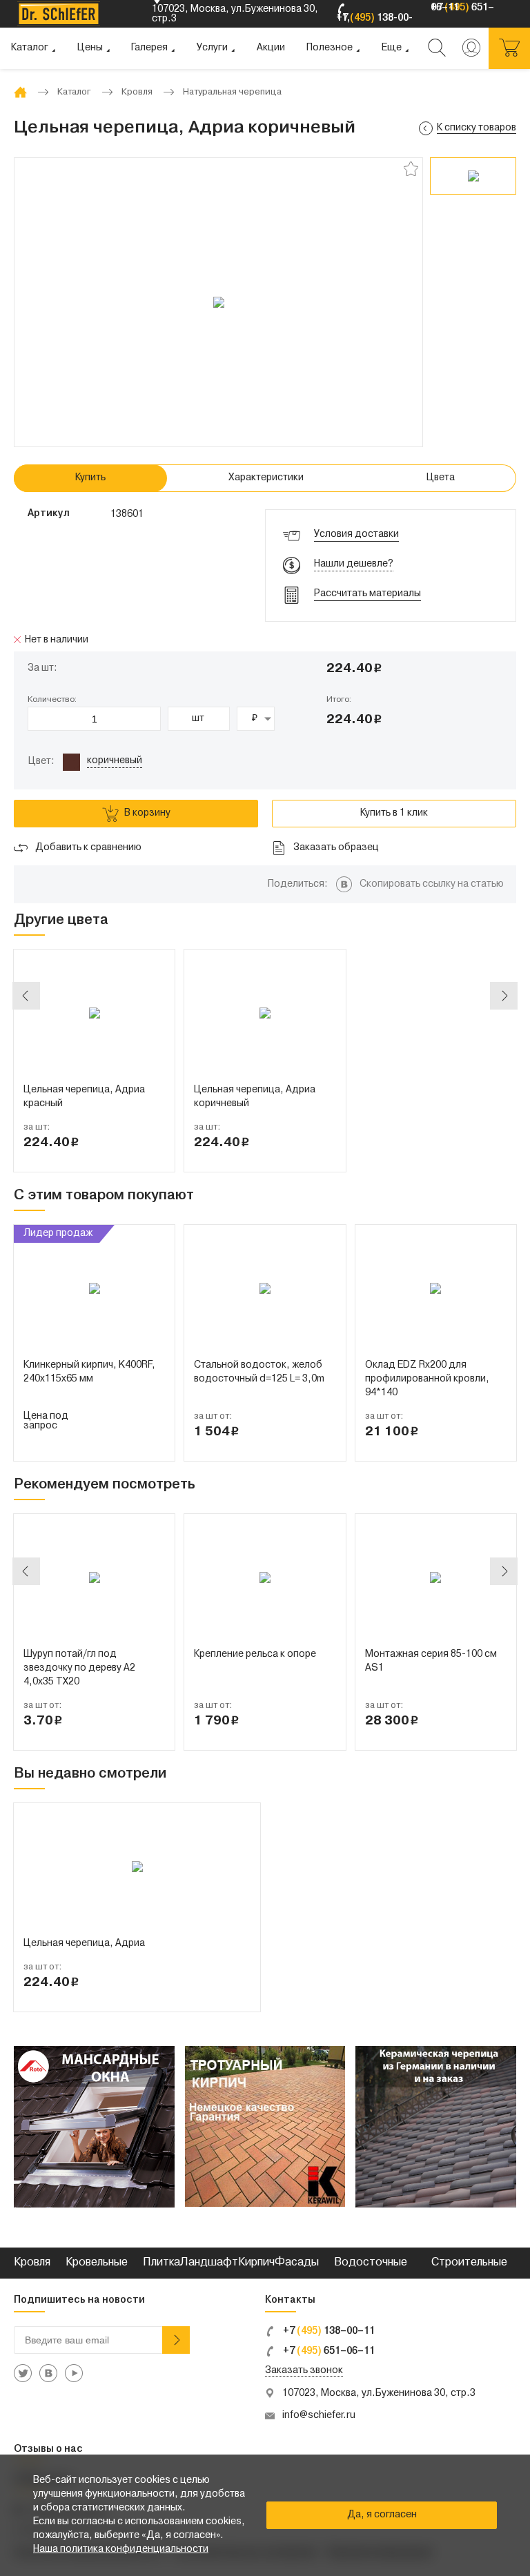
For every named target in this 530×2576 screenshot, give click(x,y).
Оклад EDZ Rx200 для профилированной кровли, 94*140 (427, 1379)
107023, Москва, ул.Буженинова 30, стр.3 (379, 2393)
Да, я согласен (382, 2515)
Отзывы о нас (48, 2449)
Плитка (161, 2263)
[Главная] (20, 92)
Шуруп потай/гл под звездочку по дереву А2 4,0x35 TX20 (79, 1668)
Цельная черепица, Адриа (84, 1944)
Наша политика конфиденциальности (121, 2549)
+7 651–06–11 (328, 2351)
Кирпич (256, 2263)
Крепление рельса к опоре (255, 1654)
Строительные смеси (469, 2278)
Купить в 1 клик (394, 813)
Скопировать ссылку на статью (432, 884)
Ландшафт (209, 2263)
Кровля (32, 2263)
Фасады (297, 2263)
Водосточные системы (371, 2278)
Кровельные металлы (97, 2278)
